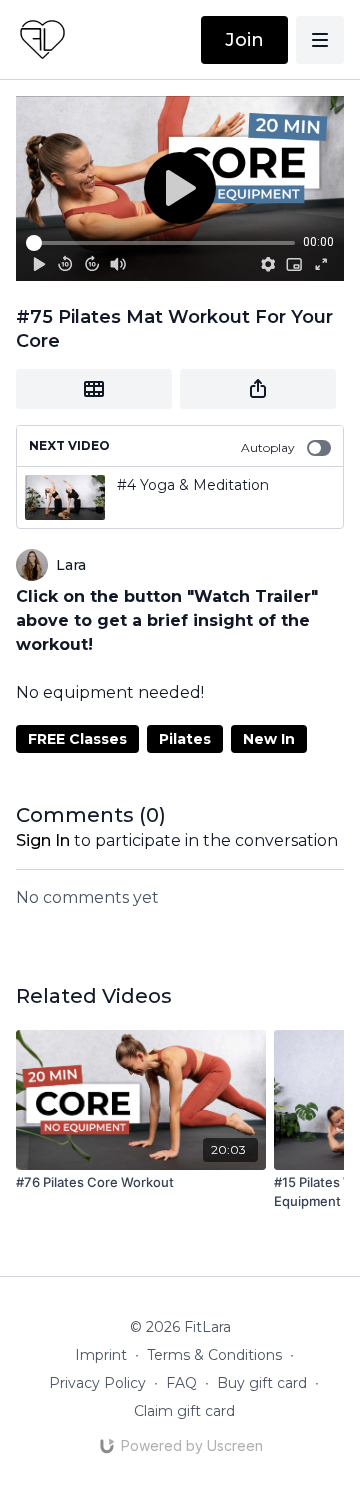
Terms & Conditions (214, 1355)
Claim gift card (184, 1411)
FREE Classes (77, 739)
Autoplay (268, 447)
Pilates (185, 739)
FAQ (181, 1383)
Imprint (101, 1355)
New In (269, 739)
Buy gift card (262, 1383)
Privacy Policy (97, 1383)
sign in (43, 840)
